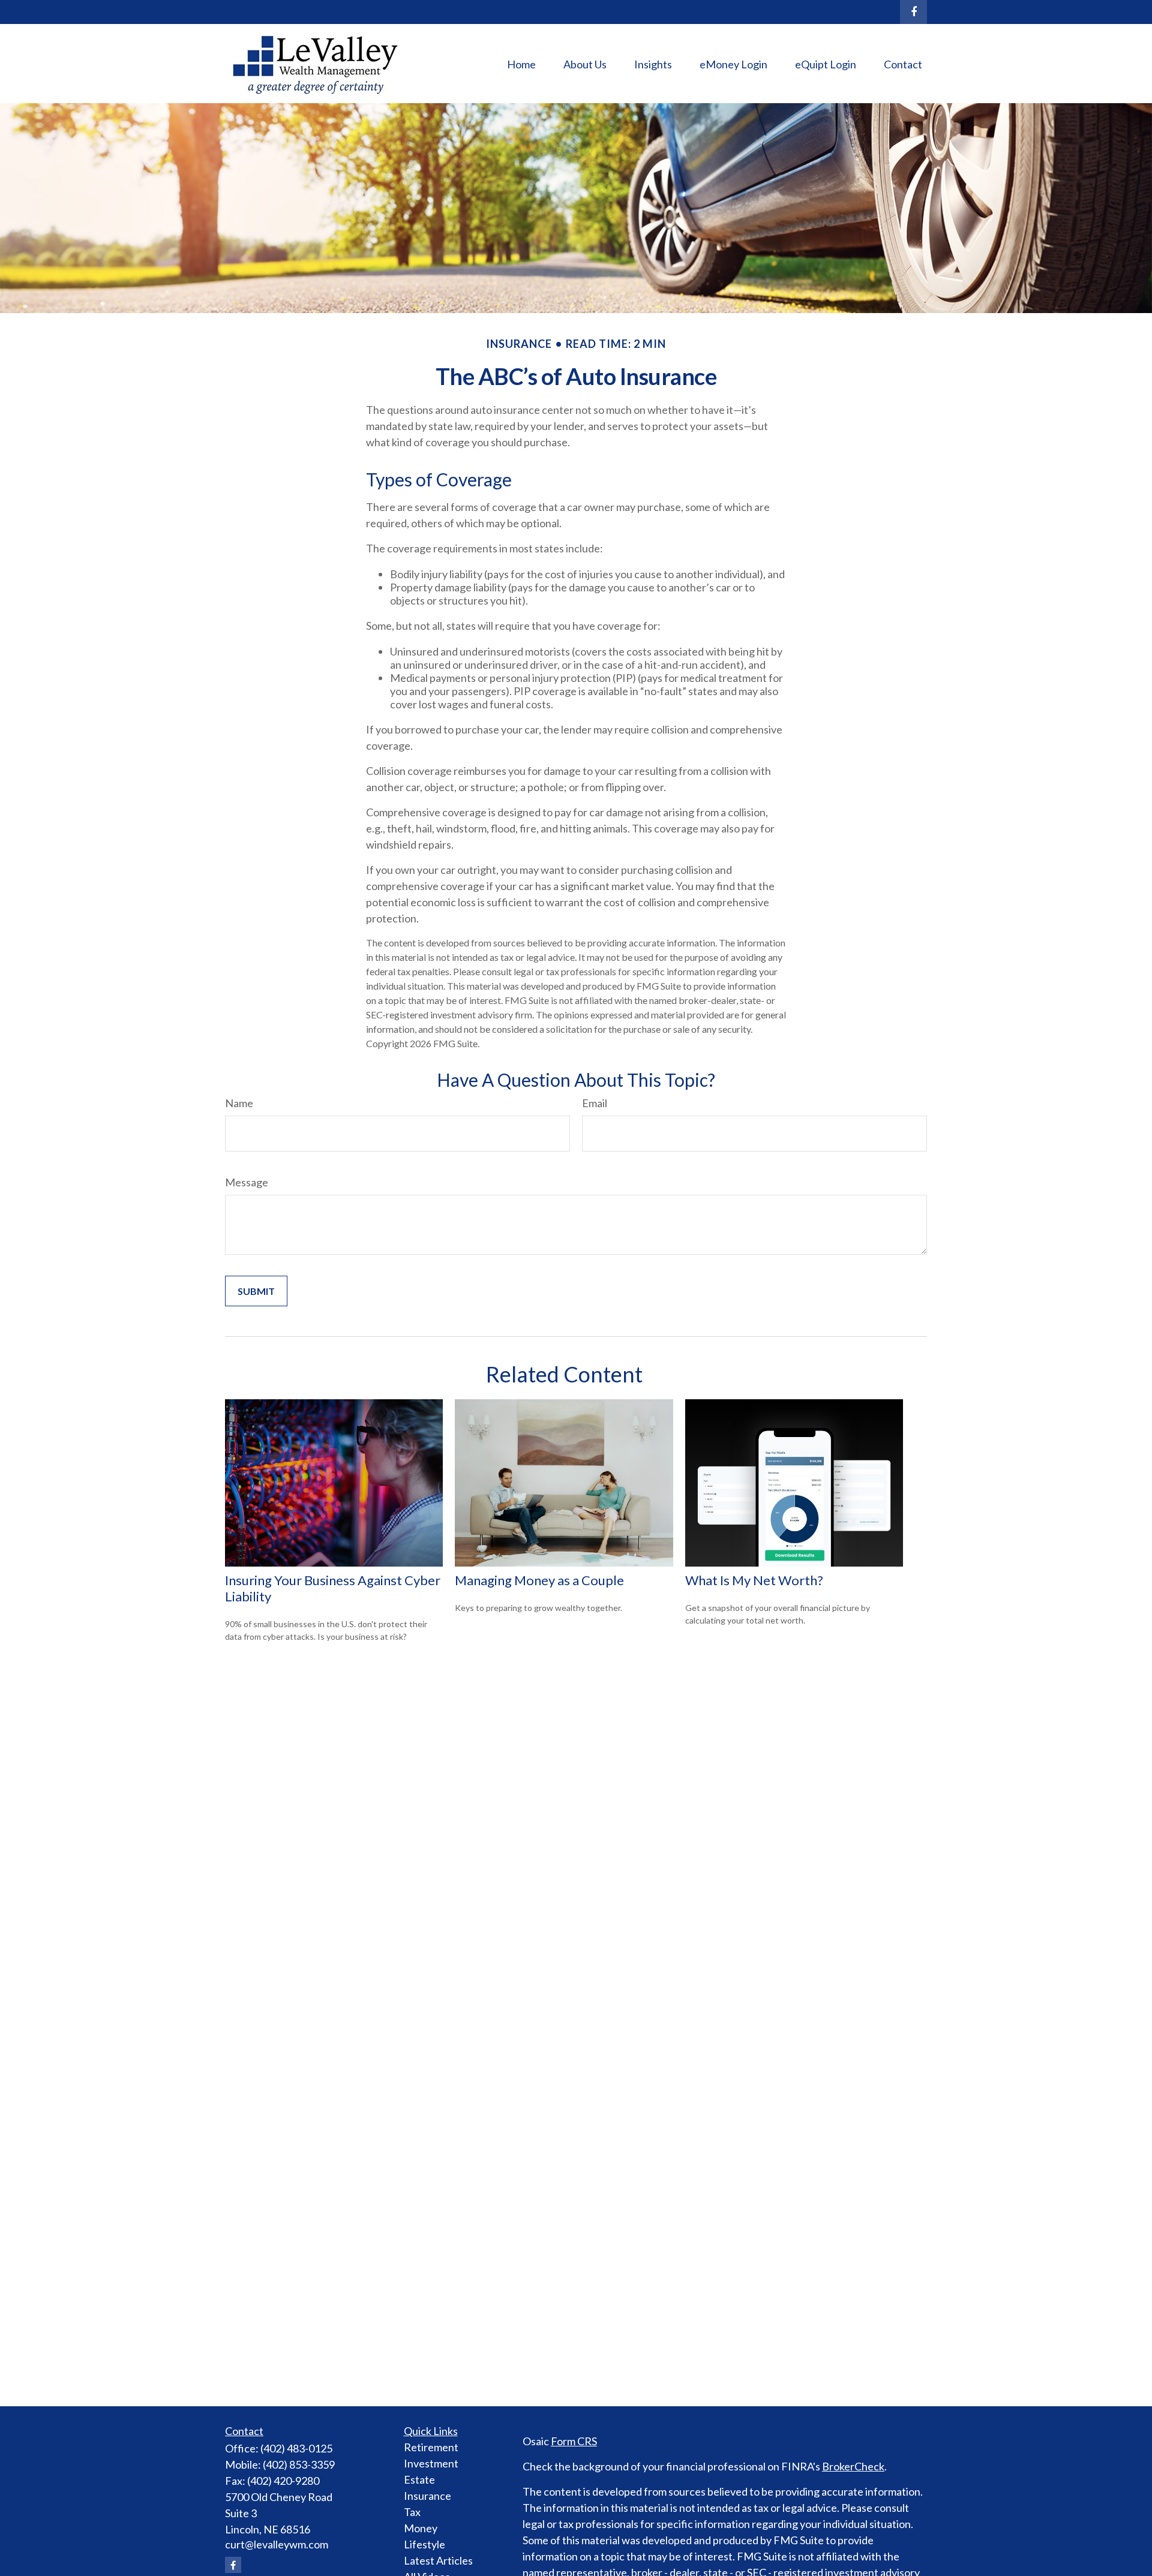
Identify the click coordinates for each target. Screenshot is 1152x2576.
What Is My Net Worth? (754, 1580)
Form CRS (574, 2441)
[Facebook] (913, 12)
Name (239, 1103)
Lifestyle (424, 2544)
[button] (521, 64)
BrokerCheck (853, 2466)
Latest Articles (438, 2560)
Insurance (427, 2496)
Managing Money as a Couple (539, 1580)
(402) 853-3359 (299, 2464)
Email (595, 1103)
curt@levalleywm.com (277, 2544)
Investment (431, 2463)
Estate (419, 2479)
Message (247, 1182)
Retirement (431, 2447)
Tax (412, 2512)
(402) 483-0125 (296, 2448)
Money (421, 2528)
